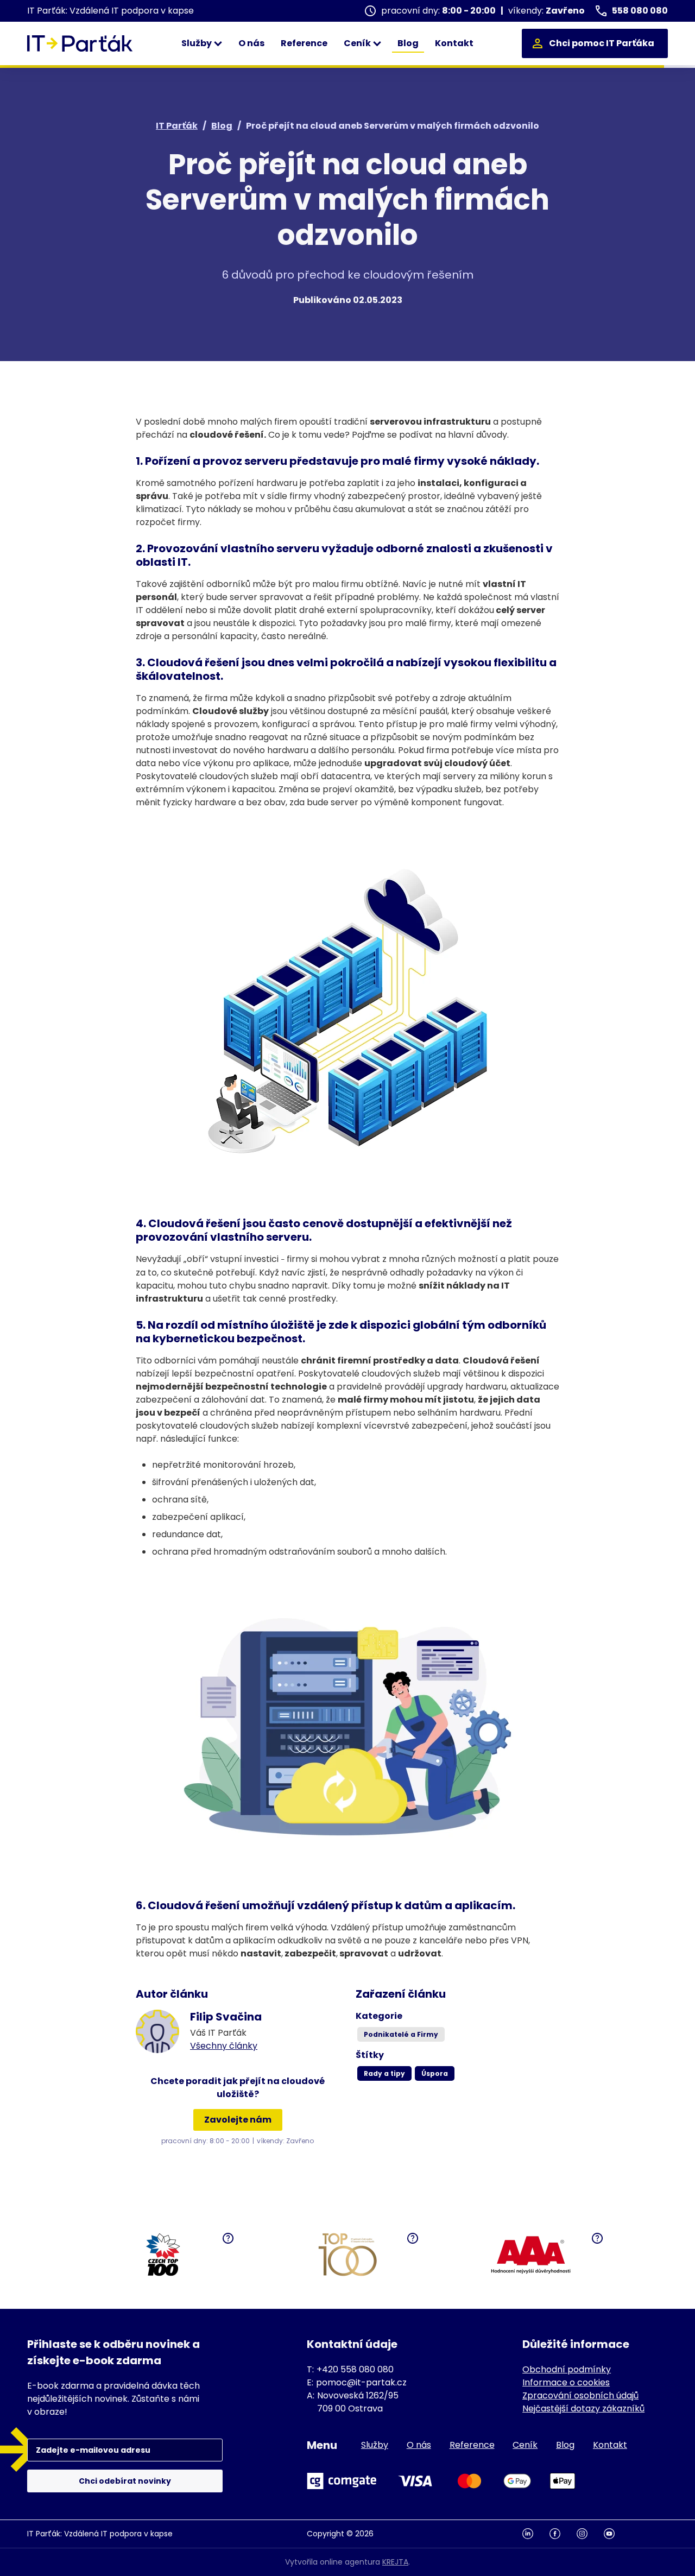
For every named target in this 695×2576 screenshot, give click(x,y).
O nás (251, 43)
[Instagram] (590, 2534)
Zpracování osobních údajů (580, 2395)
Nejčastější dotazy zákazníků (583, 2408)
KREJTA (395, 2562)
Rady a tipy (384, 2073)
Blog (408, 43)
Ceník (358, 43)
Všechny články (224, 2046)
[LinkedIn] (536, 2534)
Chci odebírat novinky (125, 2481)
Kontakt (454, 43)
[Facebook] (563, 2534)
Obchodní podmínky (567, 2369)
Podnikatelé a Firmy (401, 2034)
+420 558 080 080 (355, 2369)
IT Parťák (177, 126)
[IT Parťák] (80, 43)
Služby (197, 43)
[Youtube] (617, 2534)
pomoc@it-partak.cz (361, 2382)
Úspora (435, 2073)
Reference (304, 43)
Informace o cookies (566, 2382)
